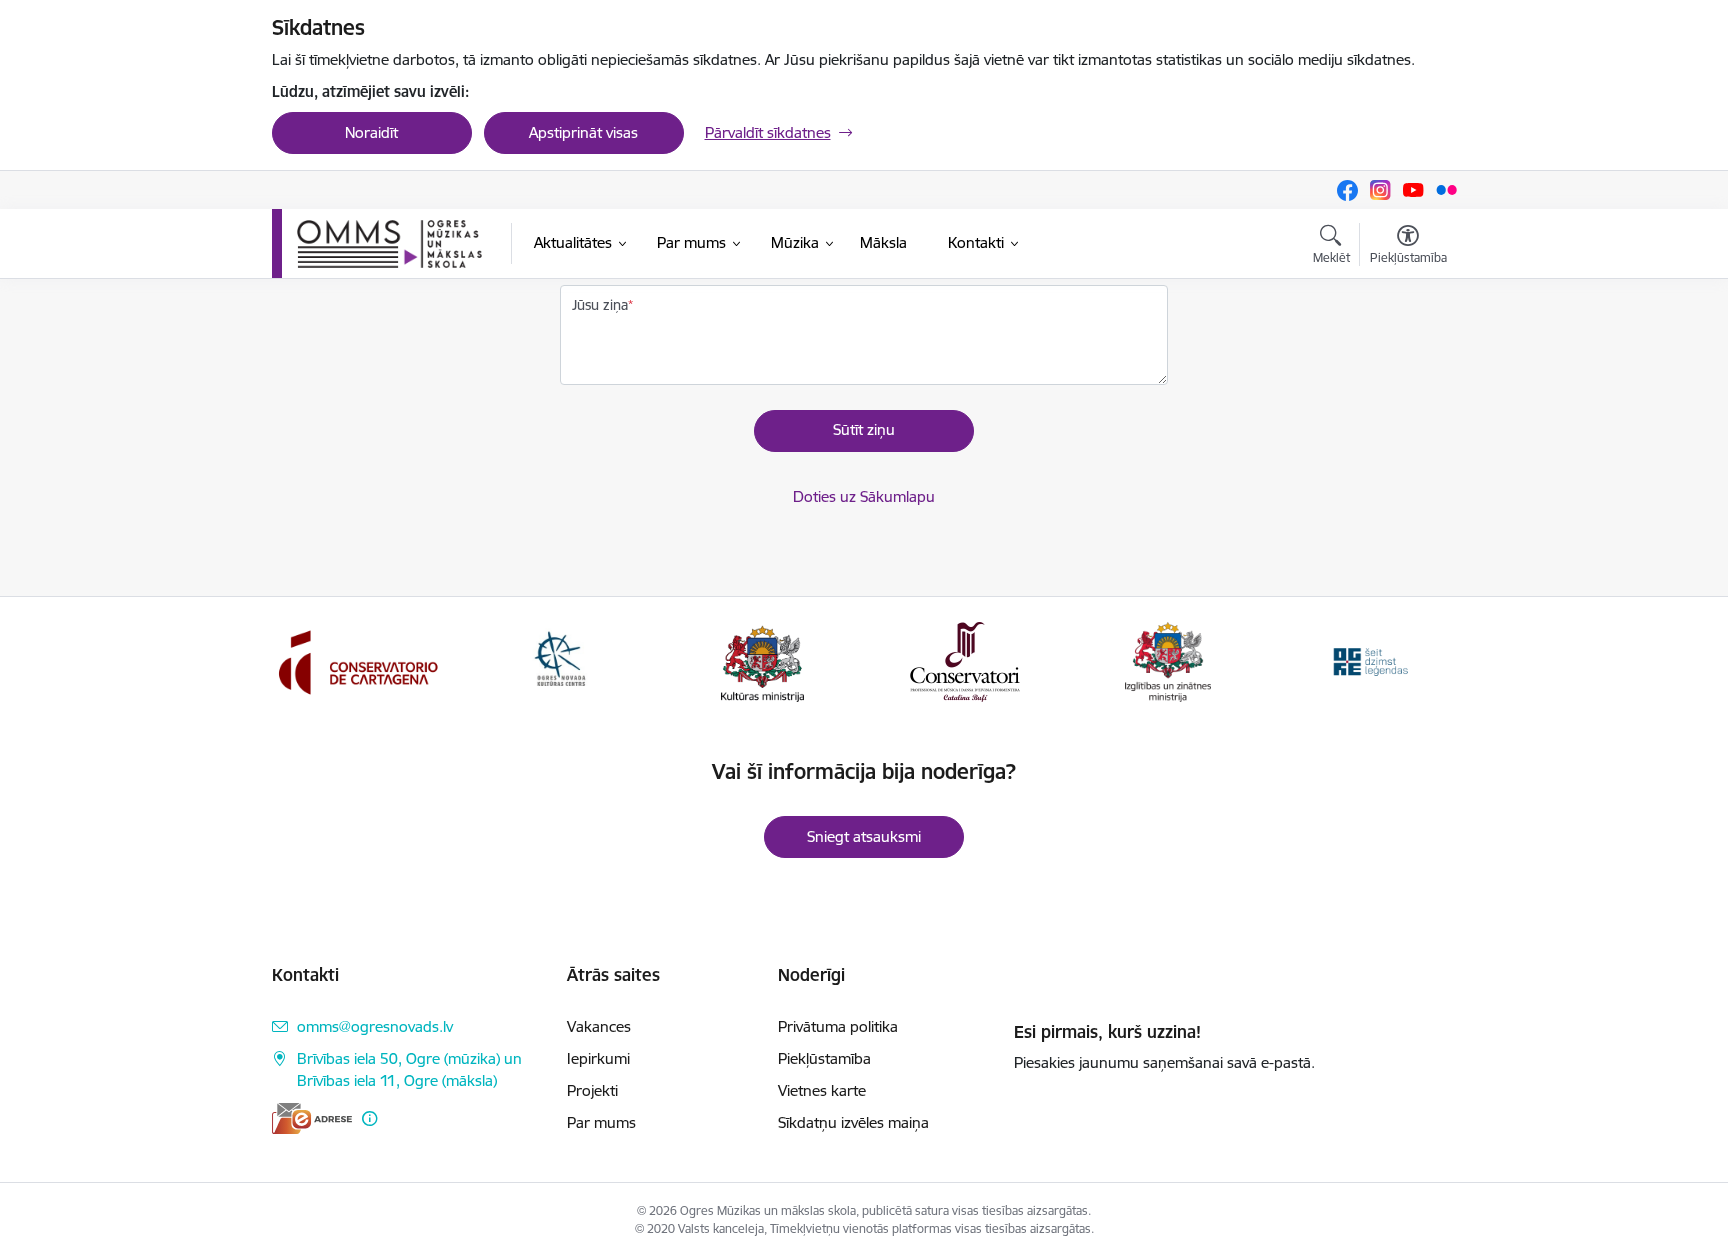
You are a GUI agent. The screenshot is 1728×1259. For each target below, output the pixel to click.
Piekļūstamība (824, 1058)
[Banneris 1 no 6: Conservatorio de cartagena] (358, 660)
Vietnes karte (822, 1090)
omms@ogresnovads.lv (375, 1026)
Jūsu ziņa (600, 305)
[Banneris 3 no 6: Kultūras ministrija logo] (762, 660)
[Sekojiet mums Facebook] (1347, 190)
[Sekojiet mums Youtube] (1413, 190)
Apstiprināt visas (583, 132)
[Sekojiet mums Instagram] (1380, 190)
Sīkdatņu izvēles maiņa (853, 1122)
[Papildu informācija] (369, 1118)
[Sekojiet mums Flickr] (1446, 189)
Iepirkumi (598, 1058)
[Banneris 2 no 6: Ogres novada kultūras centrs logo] (560, 660)
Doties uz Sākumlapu (864, 496)
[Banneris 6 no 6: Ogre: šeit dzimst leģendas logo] (1370, 660)
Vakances (599, 1026)
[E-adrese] (312, 1118)
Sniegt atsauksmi (864, 836)
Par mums (601, 1122)
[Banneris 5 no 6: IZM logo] (1168, 660)
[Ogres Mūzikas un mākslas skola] (389, 244)
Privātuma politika (838, 1026)
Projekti (592, 1090)
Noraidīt (371, 132)
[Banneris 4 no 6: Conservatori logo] (965, 660)
